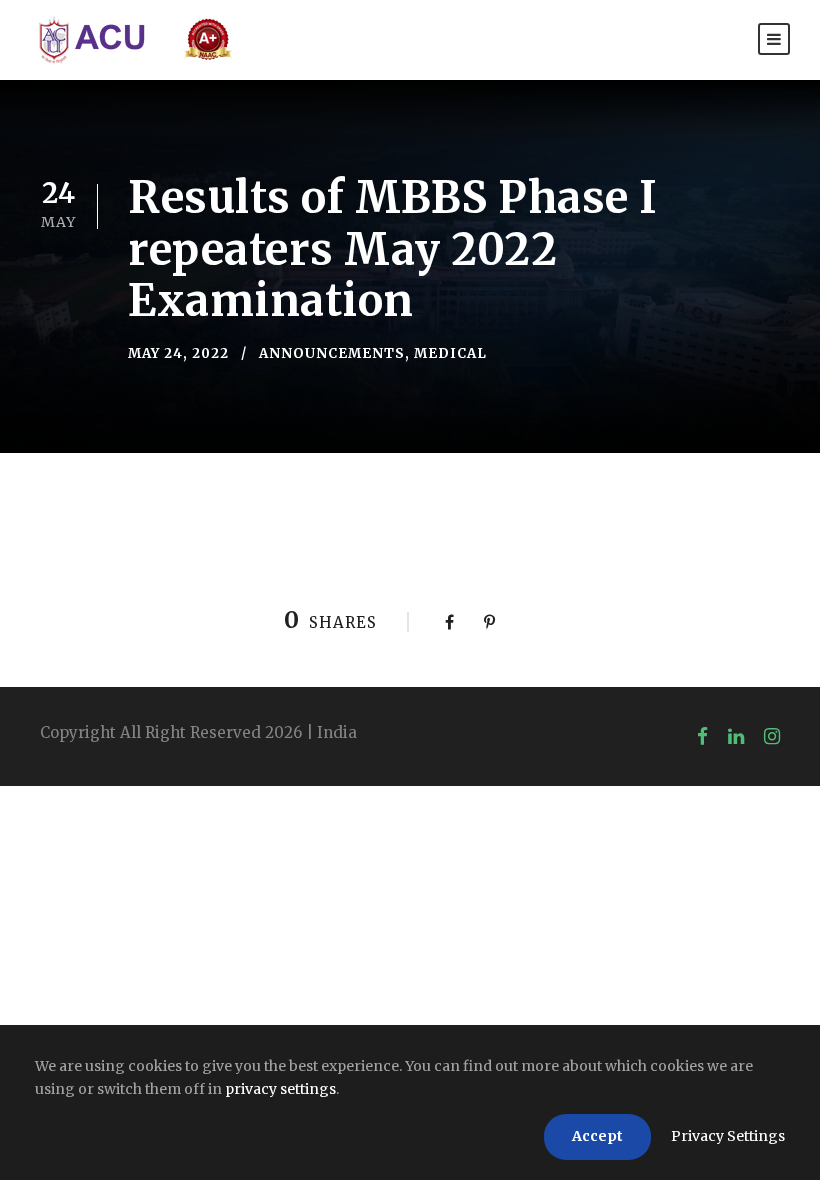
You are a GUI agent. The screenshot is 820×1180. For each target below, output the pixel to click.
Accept (597, 1136)
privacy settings (280, 1089)
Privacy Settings (728, 1136)
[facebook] (702, 736)
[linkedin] (736, 736)
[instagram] (772, 736)
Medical (450, 353)
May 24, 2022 (178, 353)
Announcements (332, 353)
